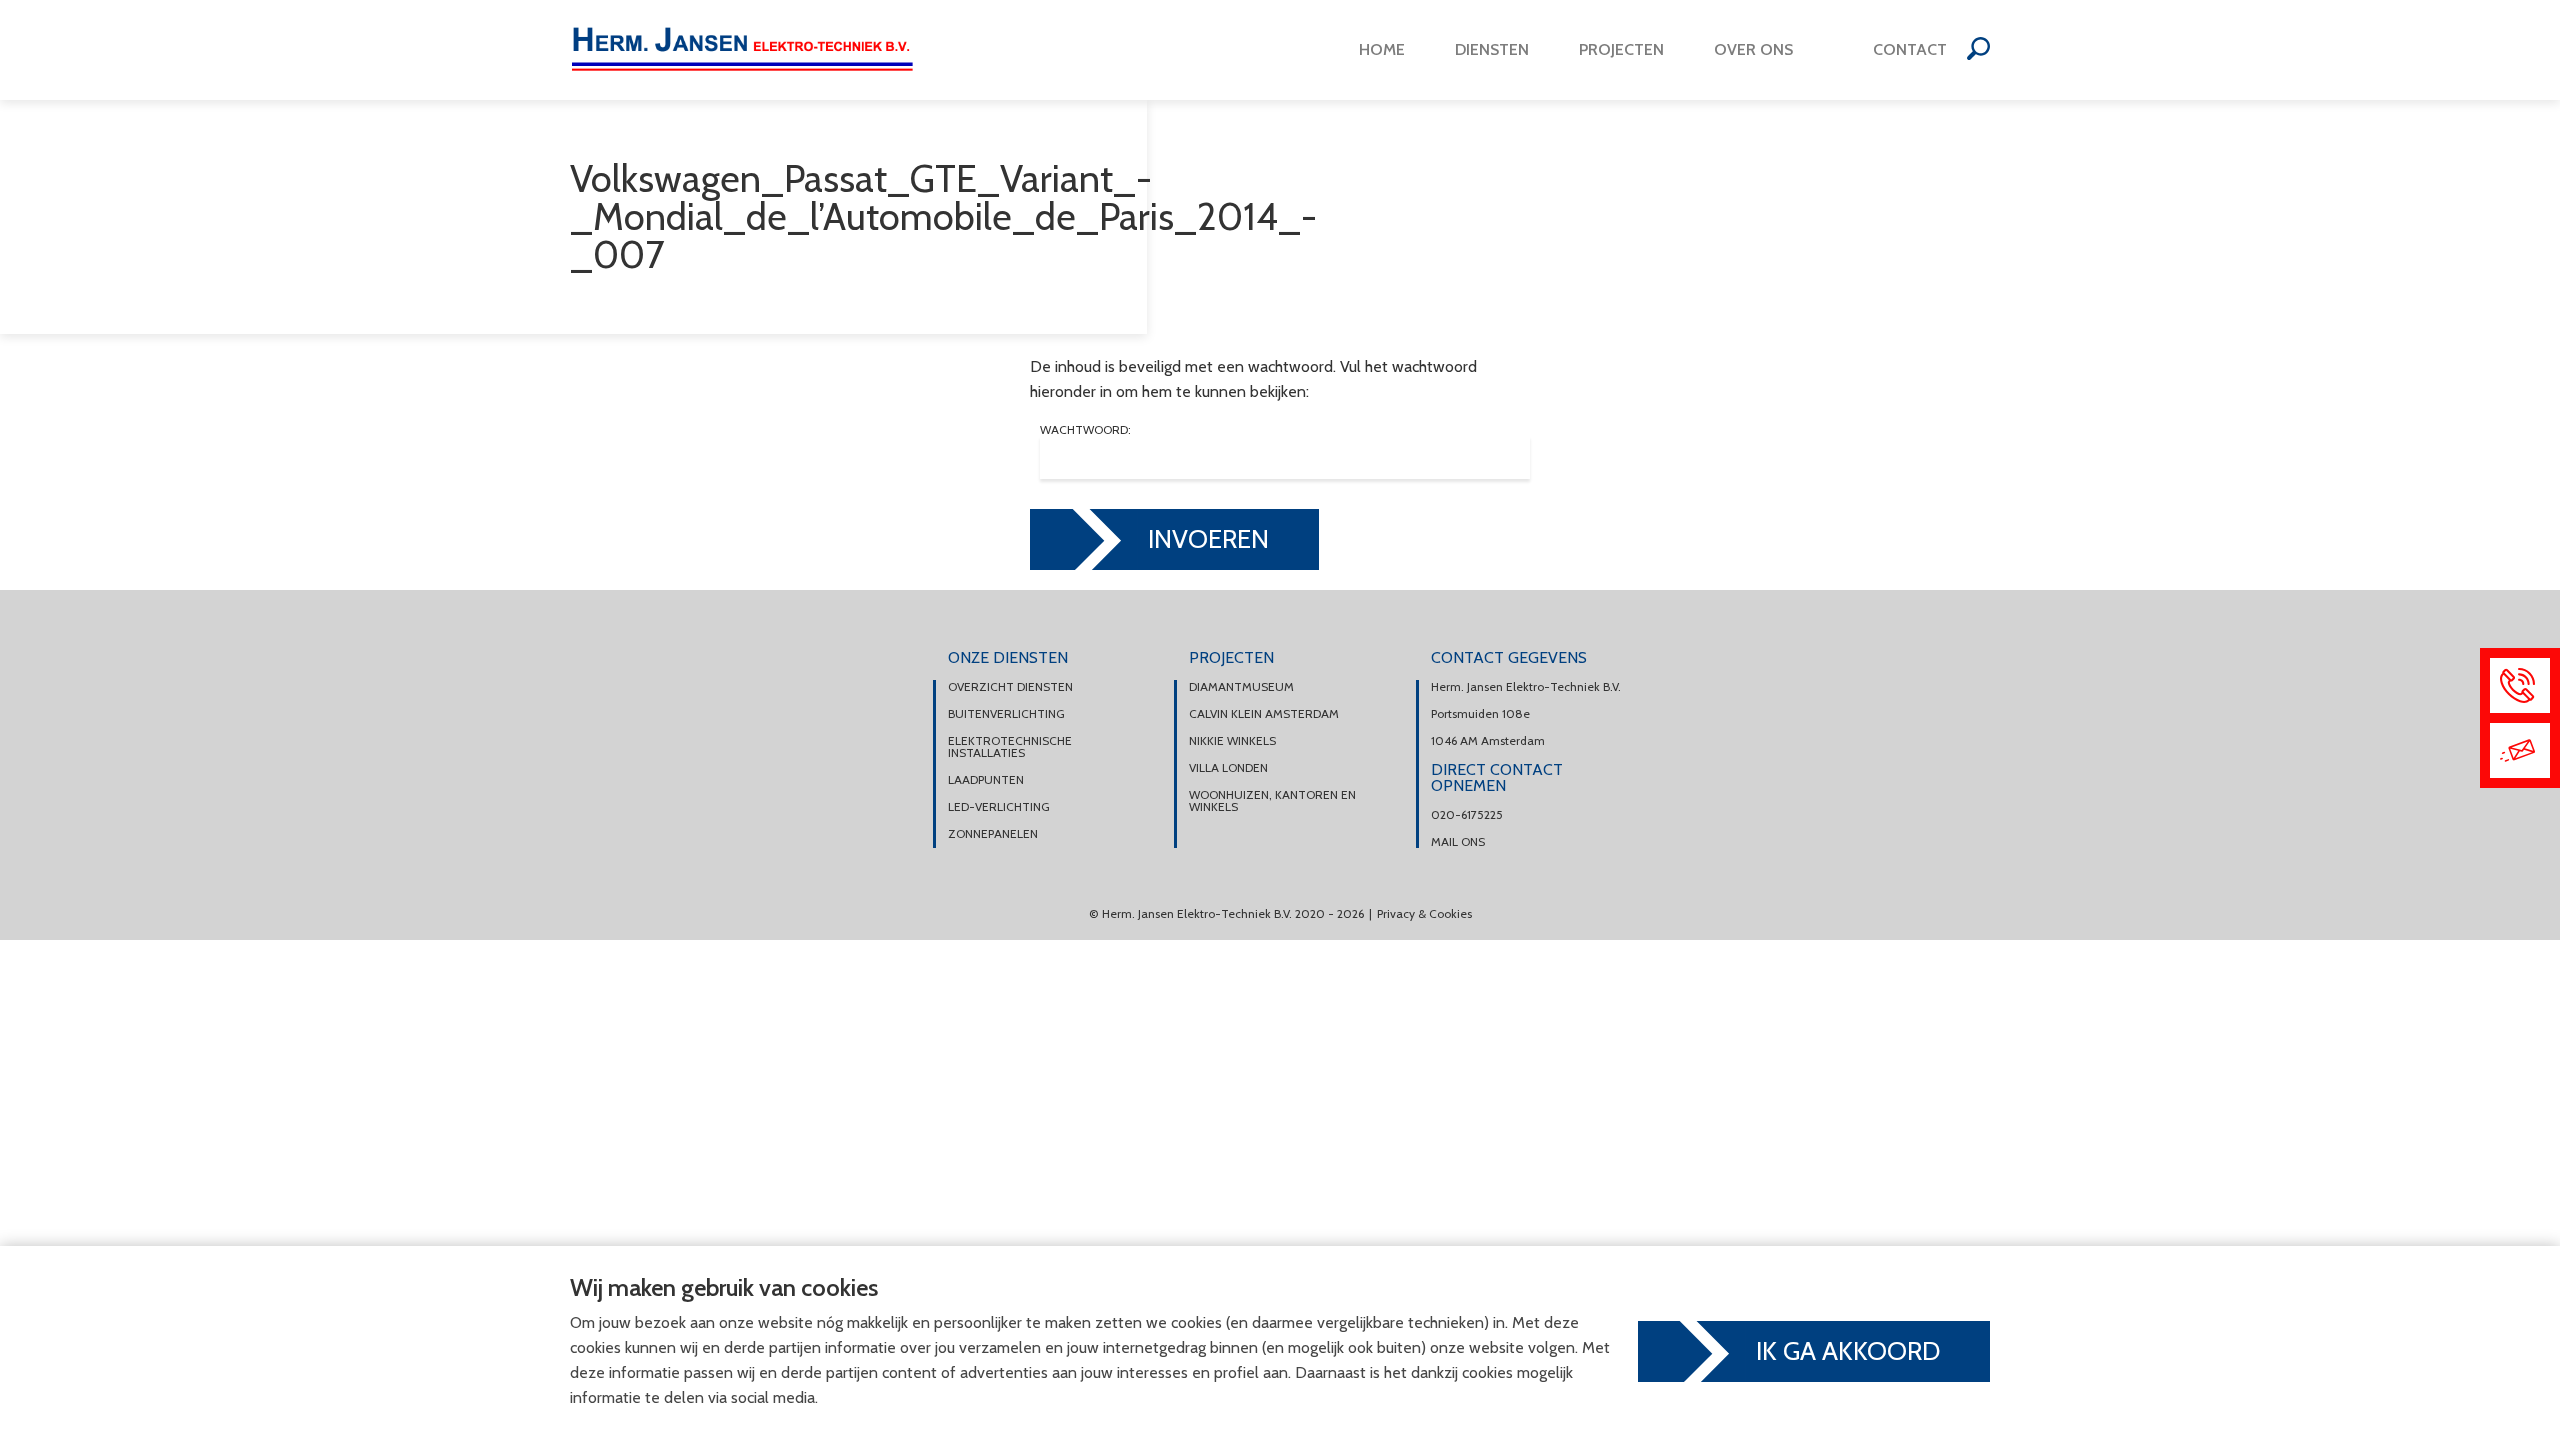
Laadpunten (986, 780)
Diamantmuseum (1241, 687)
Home (1382, 49)
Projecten (1621, 49)
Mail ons (1458, 842)
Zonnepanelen (993, 834)
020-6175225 (1467, 815)
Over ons (1753, 49)
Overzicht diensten (1010, 687)
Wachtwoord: (1085, 430)
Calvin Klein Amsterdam (1264, 714)
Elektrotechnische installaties (1010, 747)
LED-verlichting (999, 807)
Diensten (1492, 49)
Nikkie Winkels (1232, 741)
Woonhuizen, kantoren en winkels (1272, 801)
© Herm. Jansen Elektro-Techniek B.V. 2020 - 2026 (1226, 913)
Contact (1910, 49)
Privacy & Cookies (1424, 913)
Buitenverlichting (1006, 714)
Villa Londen (1228, 768)
